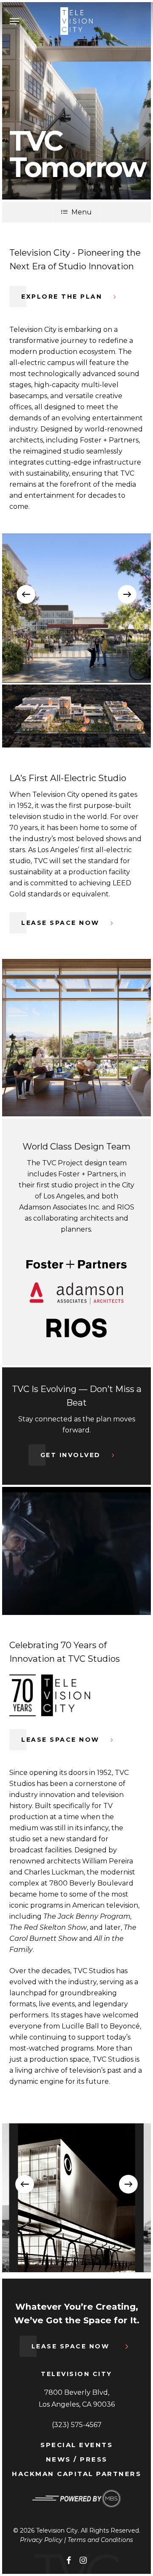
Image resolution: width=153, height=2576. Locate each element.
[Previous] (26, 594)
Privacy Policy (41, 2540)
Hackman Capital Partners (76, 2474)
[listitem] (65, 727)
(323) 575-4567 (77, 2425)
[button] (14, 21)
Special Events (76, 2445)
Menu (82, 212)
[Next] (127, 594)
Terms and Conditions (100, 2540)
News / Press (77, 2459)
